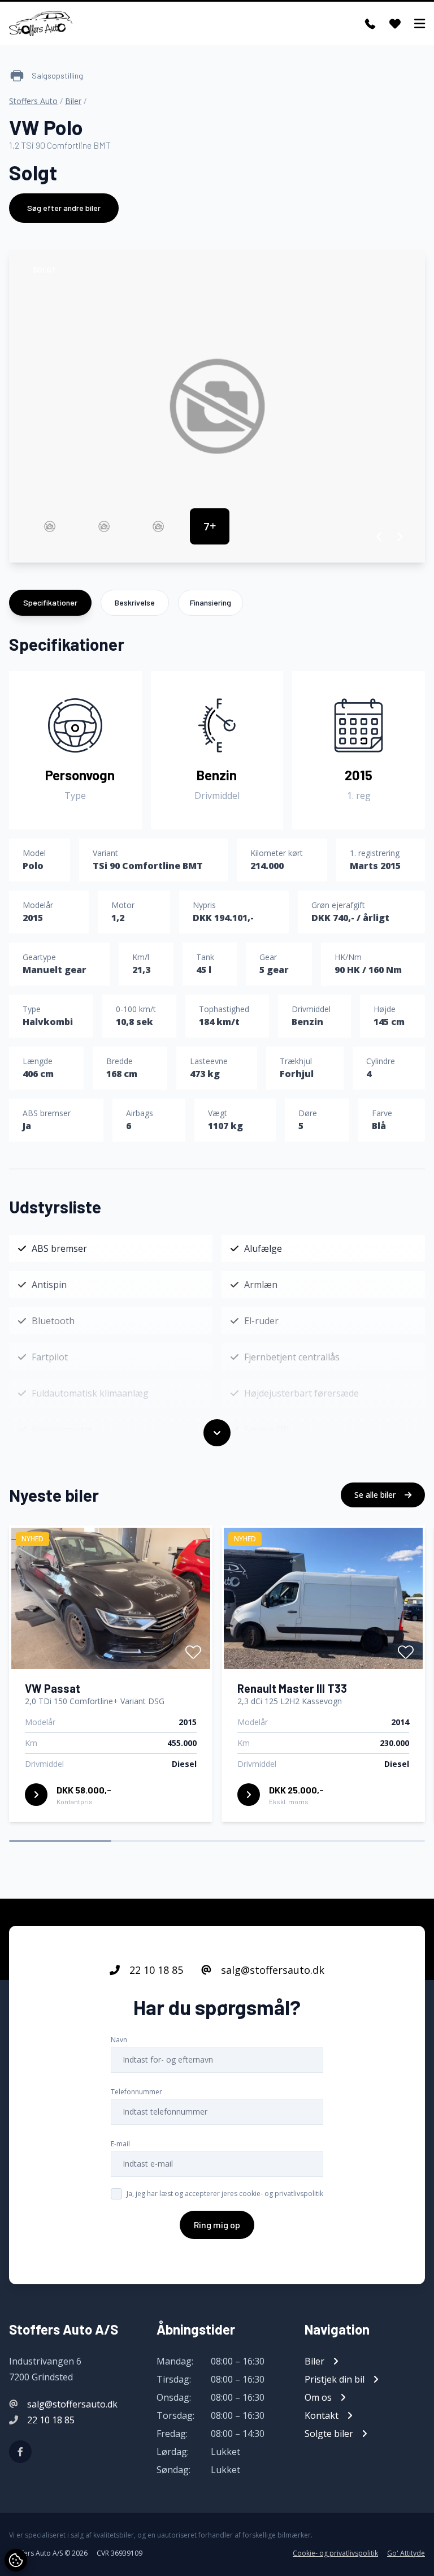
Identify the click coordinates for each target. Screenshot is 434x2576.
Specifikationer (50, 602)
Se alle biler (376, 1495)
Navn (119, 2040)
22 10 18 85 (155, 1970)
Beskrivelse (135, 602)
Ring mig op (217, 2225)
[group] (217, 406)
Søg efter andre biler (64, 208)
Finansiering (211, 602)
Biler (73, 101)
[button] (379, 537)
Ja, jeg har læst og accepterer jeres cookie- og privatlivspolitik (225, 2194)
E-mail (120, 2144)
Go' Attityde (406, 2553)
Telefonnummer (136, 2092)
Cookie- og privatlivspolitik (335, 2553)
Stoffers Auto (33, 101)
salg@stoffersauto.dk (271, 1970)
